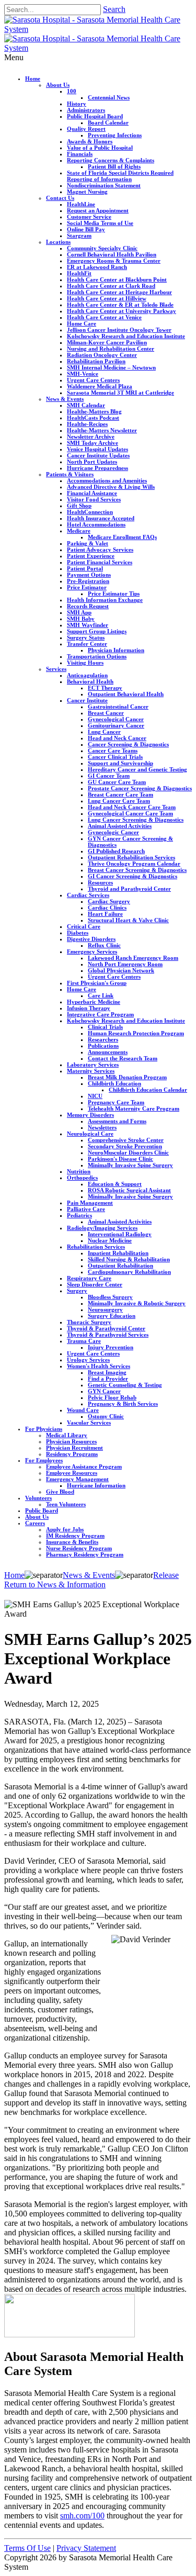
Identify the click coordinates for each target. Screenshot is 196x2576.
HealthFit (79, 273)
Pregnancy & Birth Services (123, 1404)
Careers (35, 1523)
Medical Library (67, 1435)
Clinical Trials (105, 1027)
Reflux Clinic (104, 945)
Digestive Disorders (91, 939)
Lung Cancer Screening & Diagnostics (136, 820)
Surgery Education (112, 1316)
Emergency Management (77, 1479)
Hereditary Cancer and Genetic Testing (137, 769)
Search (114, 9)
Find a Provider (108, 1379)
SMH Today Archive (93, 443)
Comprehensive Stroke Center (126, 1140)
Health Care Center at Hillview (107, 298)
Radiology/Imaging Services (102, 1228)
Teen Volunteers (66, 1504)
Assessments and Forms (117, 1121)
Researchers (103, 1039)
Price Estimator (87, 587)
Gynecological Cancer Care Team (130, 813)
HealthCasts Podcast (93, 418)
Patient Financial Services (100, 562)
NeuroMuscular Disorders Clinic (128, 1152)
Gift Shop (79, 506)
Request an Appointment (98, 210)
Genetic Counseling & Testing (125, 1385)
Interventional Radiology (120, 1234)
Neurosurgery (105, 1309)
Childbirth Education (114, 1083)
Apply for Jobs (65, 1529)
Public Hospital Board (95, 116)
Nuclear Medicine (110, 1240)
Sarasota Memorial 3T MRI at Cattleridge (120, 393)
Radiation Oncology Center (102, 355)
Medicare (79, 531)
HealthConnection (90, 512)
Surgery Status (86, 637)
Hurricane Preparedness (97, 468)
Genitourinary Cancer (116, 725)
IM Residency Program (75, 1536)
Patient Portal (85, 568)
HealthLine (81, 204)
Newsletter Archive (91, 436)
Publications (103, 1046)
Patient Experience (91, 556)
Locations (58, 242)
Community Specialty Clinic (102, 248)
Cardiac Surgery (109, 901)
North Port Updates (92, 462)
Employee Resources (72, 1473)
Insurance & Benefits (72, 1542)
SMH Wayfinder (88, 625)
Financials (80, 154)
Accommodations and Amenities (107, 480)
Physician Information (116, 650)
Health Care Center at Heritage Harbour (119, 292)
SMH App (79, 612)
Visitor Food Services (94, 499)
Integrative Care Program (100, 1014)
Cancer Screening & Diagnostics (128, 744)
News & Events (65, 399)
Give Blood (60, 1492)
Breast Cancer (106, 713)
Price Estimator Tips (114, 593)
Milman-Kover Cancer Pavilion (107, 342)
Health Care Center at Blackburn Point (117, 279)
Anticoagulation (87, 675)
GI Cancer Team (109, 776)
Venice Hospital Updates (97, 449)
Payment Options (89, 575)
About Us (58, 85)
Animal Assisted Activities (120, 826)
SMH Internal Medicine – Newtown (111, 367)
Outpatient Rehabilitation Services (131, 857)
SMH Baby (81, 619)
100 (72, 91)
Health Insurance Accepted (101, 518)
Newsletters (102, 1127)
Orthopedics (82, 1178)
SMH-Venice (83, 374)
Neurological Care (90, 1134)
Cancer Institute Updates (98, 455)
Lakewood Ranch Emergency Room (133, 958)
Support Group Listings (97, 631)
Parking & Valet (88, 543)
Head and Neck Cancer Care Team (132, 807)
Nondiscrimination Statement (104, 185)
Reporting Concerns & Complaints (111, 160)
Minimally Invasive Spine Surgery (130, 1165)
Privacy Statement (86, 2548)
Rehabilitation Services (96, 1247)
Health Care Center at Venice (104, 317)
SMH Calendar (86, 405)
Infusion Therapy (89, 1008)
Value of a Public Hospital (100, 148)
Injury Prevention (111, 1347)
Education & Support (115, 1184)
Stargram (79, 236)
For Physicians (44, 1429)
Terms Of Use (27, 2548)
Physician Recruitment (74, 1448)
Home (33, 79)
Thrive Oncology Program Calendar (134, 864)
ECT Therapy (105, 688)
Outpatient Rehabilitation (120, 1265)
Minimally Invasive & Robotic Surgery (137, 1303)
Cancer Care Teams (113, 751)
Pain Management (90, 1203)
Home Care (82, 323)
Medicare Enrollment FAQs (122, 537)
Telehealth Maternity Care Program (134, 1108)
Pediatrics (79, 1215)
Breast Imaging (107, 1372)
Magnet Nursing (87, 192)
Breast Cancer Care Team (120, 794)
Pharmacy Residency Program (85, 1554)
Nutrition (79, 1171)
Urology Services (88, 1360)
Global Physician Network (121, 970)
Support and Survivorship (120, 763)
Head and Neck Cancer (117, 738)
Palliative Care (86, 1209)
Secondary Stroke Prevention (125, 1146)
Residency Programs (72, 1454)
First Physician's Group (97, 983)
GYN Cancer (104, 1391)
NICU (95, 1096)
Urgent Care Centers (93, 380)
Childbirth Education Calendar (148, 1090)
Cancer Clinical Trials (115, 757)
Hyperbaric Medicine (94, 1002)
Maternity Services (91, 1071)
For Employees (44, 1460)
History (77, 104)
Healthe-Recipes (87, 424)
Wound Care (83, 1410)
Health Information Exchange (105, 600)
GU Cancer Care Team (117, 782)
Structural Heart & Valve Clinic (128, 920)
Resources (100, 882)
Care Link (101, 995)
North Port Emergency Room (125, 964)
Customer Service (89, 217)
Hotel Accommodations (96, 524)
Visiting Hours (85, 663)
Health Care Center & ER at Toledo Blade (120, 305)
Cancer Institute (87, 700)
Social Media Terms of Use (100, 223)
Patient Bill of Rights (114, 166)
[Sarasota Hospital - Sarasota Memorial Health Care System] (98, 29)
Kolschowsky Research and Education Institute (126, 336)
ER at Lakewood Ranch (97, 267)
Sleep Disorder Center (95, 1284)
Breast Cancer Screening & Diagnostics (137, 870)
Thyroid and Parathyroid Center (129, 889)
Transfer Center (87, 644)
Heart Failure (105, 914)
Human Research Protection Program (136, 1033)
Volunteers (38, 1498)
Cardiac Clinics (107, 908)
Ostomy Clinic (106, 1416)
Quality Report (86, 129)
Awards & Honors (90, 141)
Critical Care (84, 926)
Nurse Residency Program (79, 1548)
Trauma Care (84, 1341)
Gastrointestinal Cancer (118, 707)
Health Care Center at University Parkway (122, 311)
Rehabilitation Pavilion (96, 361)
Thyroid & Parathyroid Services (108, 1335)
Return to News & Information (55, 1584)
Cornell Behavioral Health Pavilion (112, 254)
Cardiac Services (88, 895)
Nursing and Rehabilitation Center (111, 349)
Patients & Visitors (70, 474)
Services (56, 669)
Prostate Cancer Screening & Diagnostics (140, 788)
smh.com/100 (82, 2516)
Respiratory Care (89, 1278)
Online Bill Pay (86, 229)
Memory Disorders (90, 1115)
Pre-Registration (88, 581)
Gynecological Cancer (116, 719)
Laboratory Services (93, 1065)
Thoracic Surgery (89, 1322)
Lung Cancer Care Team (119, 801)
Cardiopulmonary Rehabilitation (129, 1272)
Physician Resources (71, 1441)
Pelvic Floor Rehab (112, 1397)
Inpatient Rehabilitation (118, 1253)
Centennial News (109, 97)
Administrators (86, 110)
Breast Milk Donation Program (127, 1077)
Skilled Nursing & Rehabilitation (129, 1259)
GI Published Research (116, 851)
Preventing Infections (115, 135)
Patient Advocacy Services (100, 550)
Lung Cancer (104, 732)
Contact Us (60, 198)
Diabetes (78, 933)
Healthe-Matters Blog (94, 411)
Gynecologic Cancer (113, 832)
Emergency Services (92, 951)
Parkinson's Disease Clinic (120, 1159)
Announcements (108, 1052)
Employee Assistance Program (84, 1466)
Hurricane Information (96, 1485)
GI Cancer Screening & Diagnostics (132, 876)
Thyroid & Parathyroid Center (106, 1328)
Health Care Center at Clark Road (111, 286)
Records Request (88, 606)
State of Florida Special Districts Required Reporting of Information (120, 176)
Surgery (77, 1291)
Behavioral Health (90, 681)
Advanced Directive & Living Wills (111, 487)
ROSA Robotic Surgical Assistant (129, 1190)
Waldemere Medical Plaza (100, 386)
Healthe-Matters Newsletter (102, 430)
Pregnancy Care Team (116, 1102)
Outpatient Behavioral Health (126, 694)
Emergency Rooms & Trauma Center (114, 261)
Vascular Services (89, 1423)
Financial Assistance (92, 493)
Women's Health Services (99, 1366)
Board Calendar (108, 122)
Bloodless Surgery (110, 1297)
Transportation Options (97, 656)
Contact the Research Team (123, 1058)
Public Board (42, 1510)
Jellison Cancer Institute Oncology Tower (119, 330)
